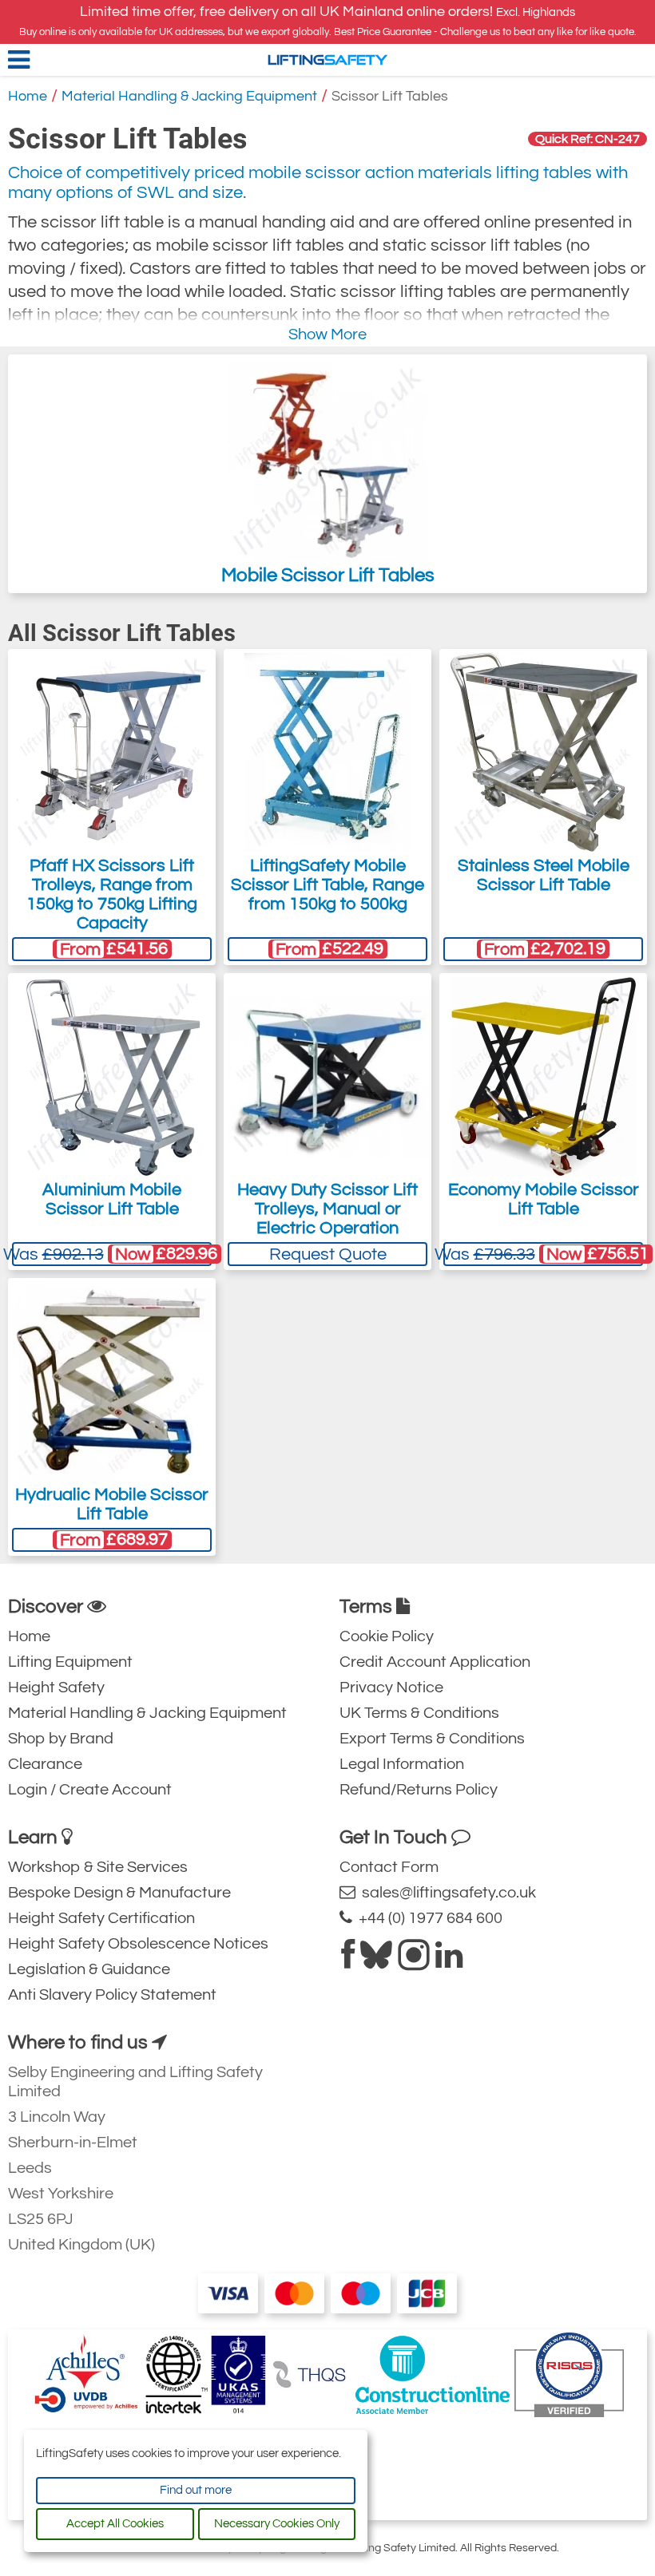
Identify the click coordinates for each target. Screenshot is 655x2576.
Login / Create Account (90, 1790)
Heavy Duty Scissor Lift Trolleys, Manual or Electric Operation (327, 1209)
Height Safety (56, 1688)
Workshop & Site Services (98, 1867)
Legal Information (402, 1764)
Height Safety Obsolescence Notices (138, 1944)
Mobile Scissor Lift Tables (328, 575)
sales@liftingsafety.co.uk (446, 1893)
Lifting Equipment (70, 1662)
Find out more (196, 2490)
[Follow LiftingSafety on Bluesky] (376, 1961)
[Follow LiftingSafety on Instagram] (414, 1961)
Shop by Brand (61, 1739)
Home (28, 96)
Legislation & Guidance (89, 1969)
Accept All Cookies (115, 2524)
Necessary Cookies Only (277, 2524)
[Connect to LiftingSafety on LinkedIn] (449, 1961)
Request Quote (328, 1254)
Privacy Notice (391, 1688)
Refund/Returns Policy (419, 1790)
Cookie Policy (387, 1636)
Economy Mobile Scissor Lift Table (544, 1199)
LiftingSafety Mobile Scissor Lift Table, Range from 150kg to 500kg (327, 885)
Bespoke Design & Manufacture (119, 1893)
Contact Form (389, 1867)
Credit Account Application (435, 1662)
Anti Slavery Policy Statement (112, 1995)
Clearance (45, 1764)
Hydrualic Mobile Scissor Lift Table (112, 1504)
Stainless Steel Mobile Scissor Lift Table (544, 875)
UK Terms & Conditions (419, 1713)
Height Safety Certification (101, 1918)
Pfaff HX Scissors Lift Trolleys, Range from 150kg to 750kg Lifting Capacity (112, 894)
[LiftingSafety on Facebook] (348, 1961)
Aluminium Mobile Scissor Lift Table (112, 1199)
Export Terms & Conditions (432, 1739)
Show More (327, 334)
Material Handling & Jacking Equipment (189, 96)
